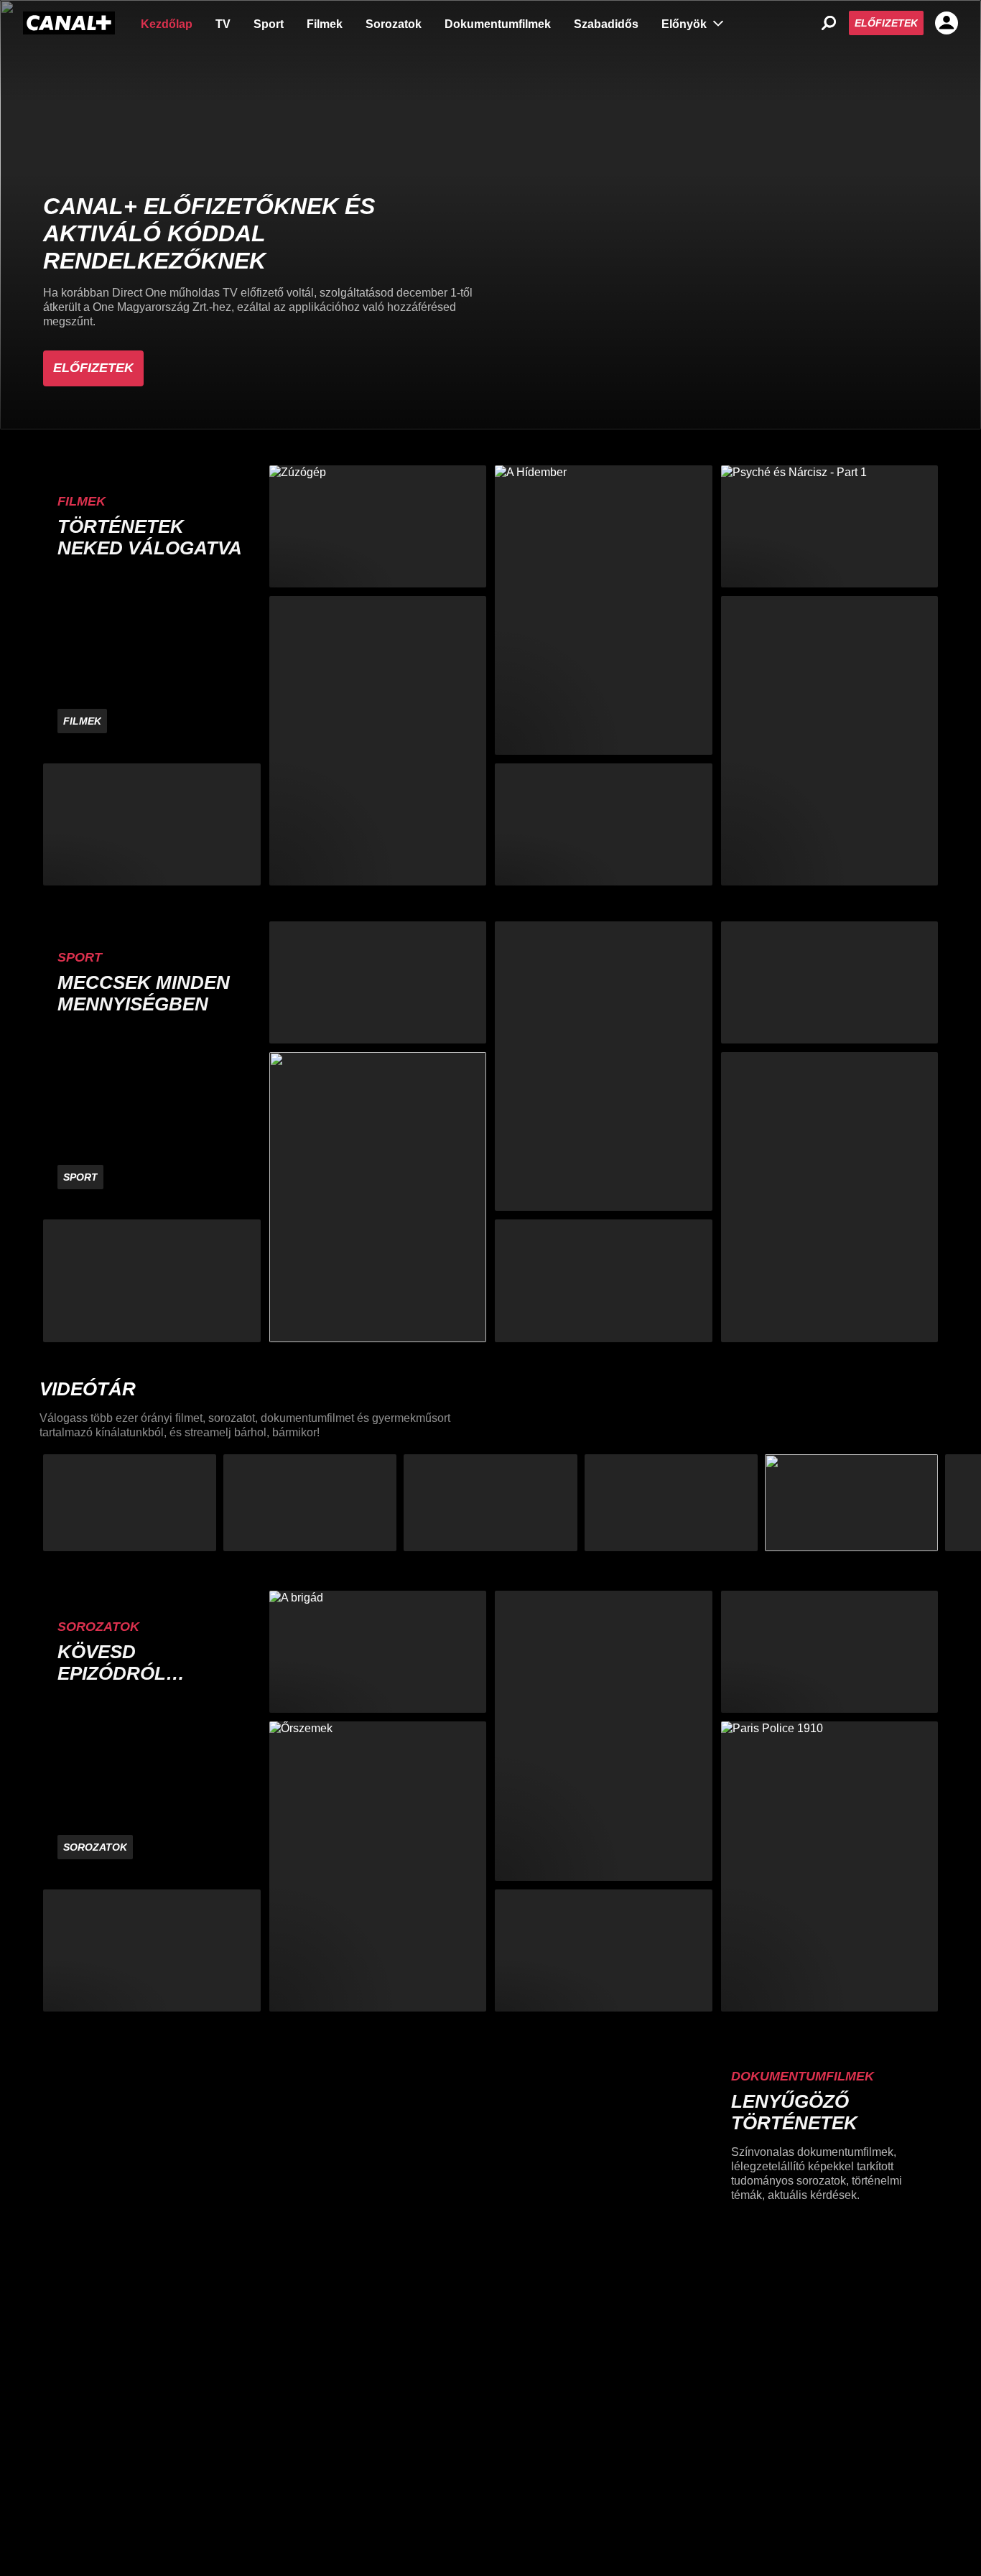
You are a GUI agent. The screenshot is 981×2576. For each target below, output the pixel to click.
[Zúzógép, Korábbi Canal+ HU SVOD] (378, 526)
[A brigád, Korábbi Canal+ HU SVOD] (378, 1652)
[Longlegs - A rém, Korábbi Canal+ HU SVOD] (152, 824)
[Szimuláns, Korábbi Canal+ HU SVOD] (378, 741)
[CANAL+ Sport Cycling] (830, 1197)
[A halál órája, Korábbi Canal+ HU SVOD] (830, 1652)
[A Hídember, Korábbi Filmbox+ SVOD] (604, 610)
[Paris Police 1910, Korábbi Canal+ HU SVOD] (830, 1866)
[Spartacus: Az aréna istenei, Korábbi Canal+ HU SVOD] (604, 1950)
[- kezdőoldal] (69, 23)
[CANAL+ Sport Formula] (378, 982)
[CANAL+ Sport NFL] (604, 1280)
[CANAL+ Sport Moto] (830, 982)
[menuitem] (167, 23)
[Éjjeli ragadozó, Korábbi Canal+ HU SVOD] (830, 741)
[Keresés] (829, 23)
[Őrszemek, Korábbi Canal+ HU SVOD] (378, 1866)
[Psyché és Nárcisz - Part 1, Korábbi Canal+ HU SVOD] (830, 526)
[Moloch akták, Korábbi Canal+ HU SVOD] (152, 1950)
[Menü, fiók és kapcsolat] (947, 23)
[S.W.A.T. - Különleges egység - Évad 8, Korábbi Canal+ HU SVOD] (604, 1735)
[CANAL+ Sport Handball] (604, 1066)
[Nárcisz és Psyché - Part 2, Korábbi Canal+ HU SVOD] (604, 824)
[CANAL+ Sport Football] (378, 1197)
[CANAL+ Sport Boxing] (152, 1280)
